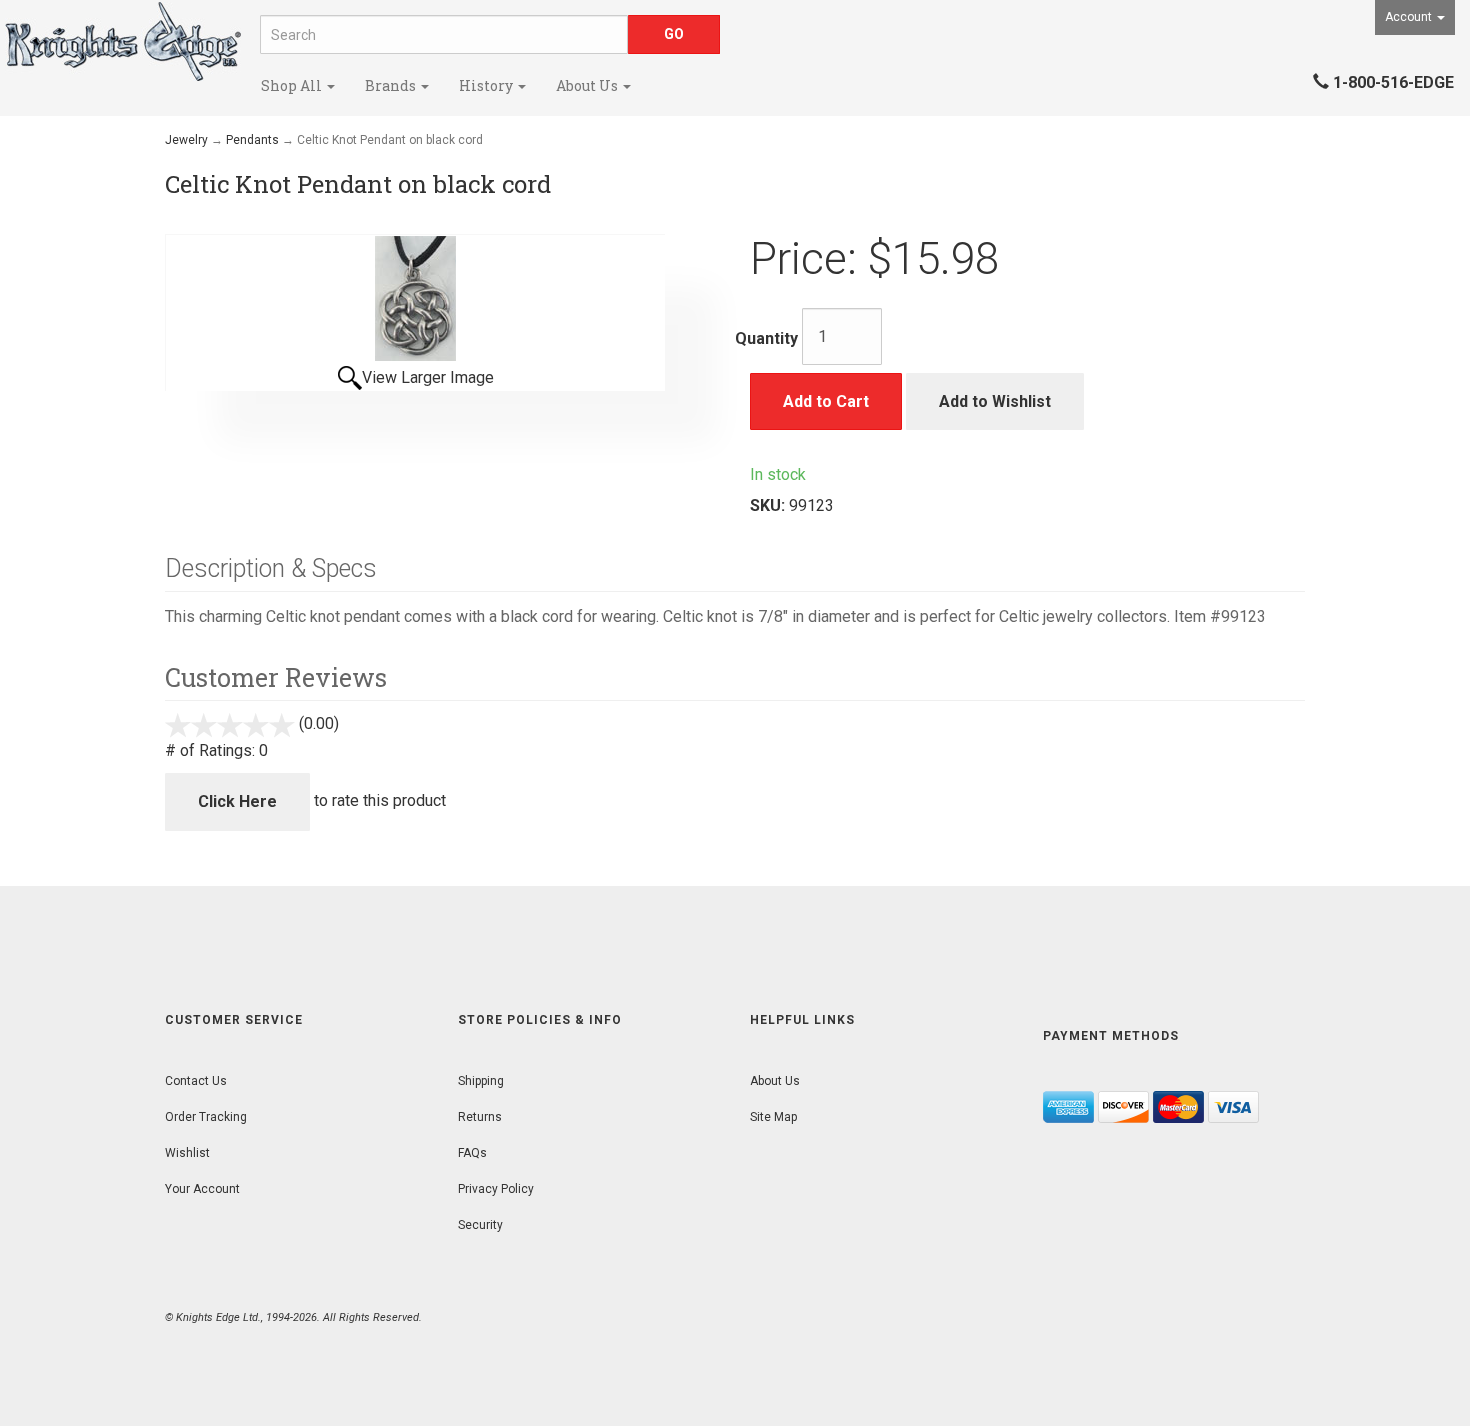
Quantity (766, 338)
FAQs (472, 1153)
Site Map (773, 1117)
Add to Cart (826, 401)
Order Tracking (206, 1117)
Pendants (252, 140)
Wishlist (187, 1153)
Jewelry (186, 140)
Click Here (237, 801)
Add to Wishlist (995, 401)
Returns (480, 1117)
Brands (392, 85)
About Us (588, 85)
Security (480, 1225)
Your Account (202, 1189)
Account (1410, 17)
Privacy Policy (496, 1189)
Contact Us (196, 1081)
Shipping (481, 1081)
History (487, 85)
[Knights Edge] (122, 41)
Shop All (293, 85)
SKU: (769, 505)
